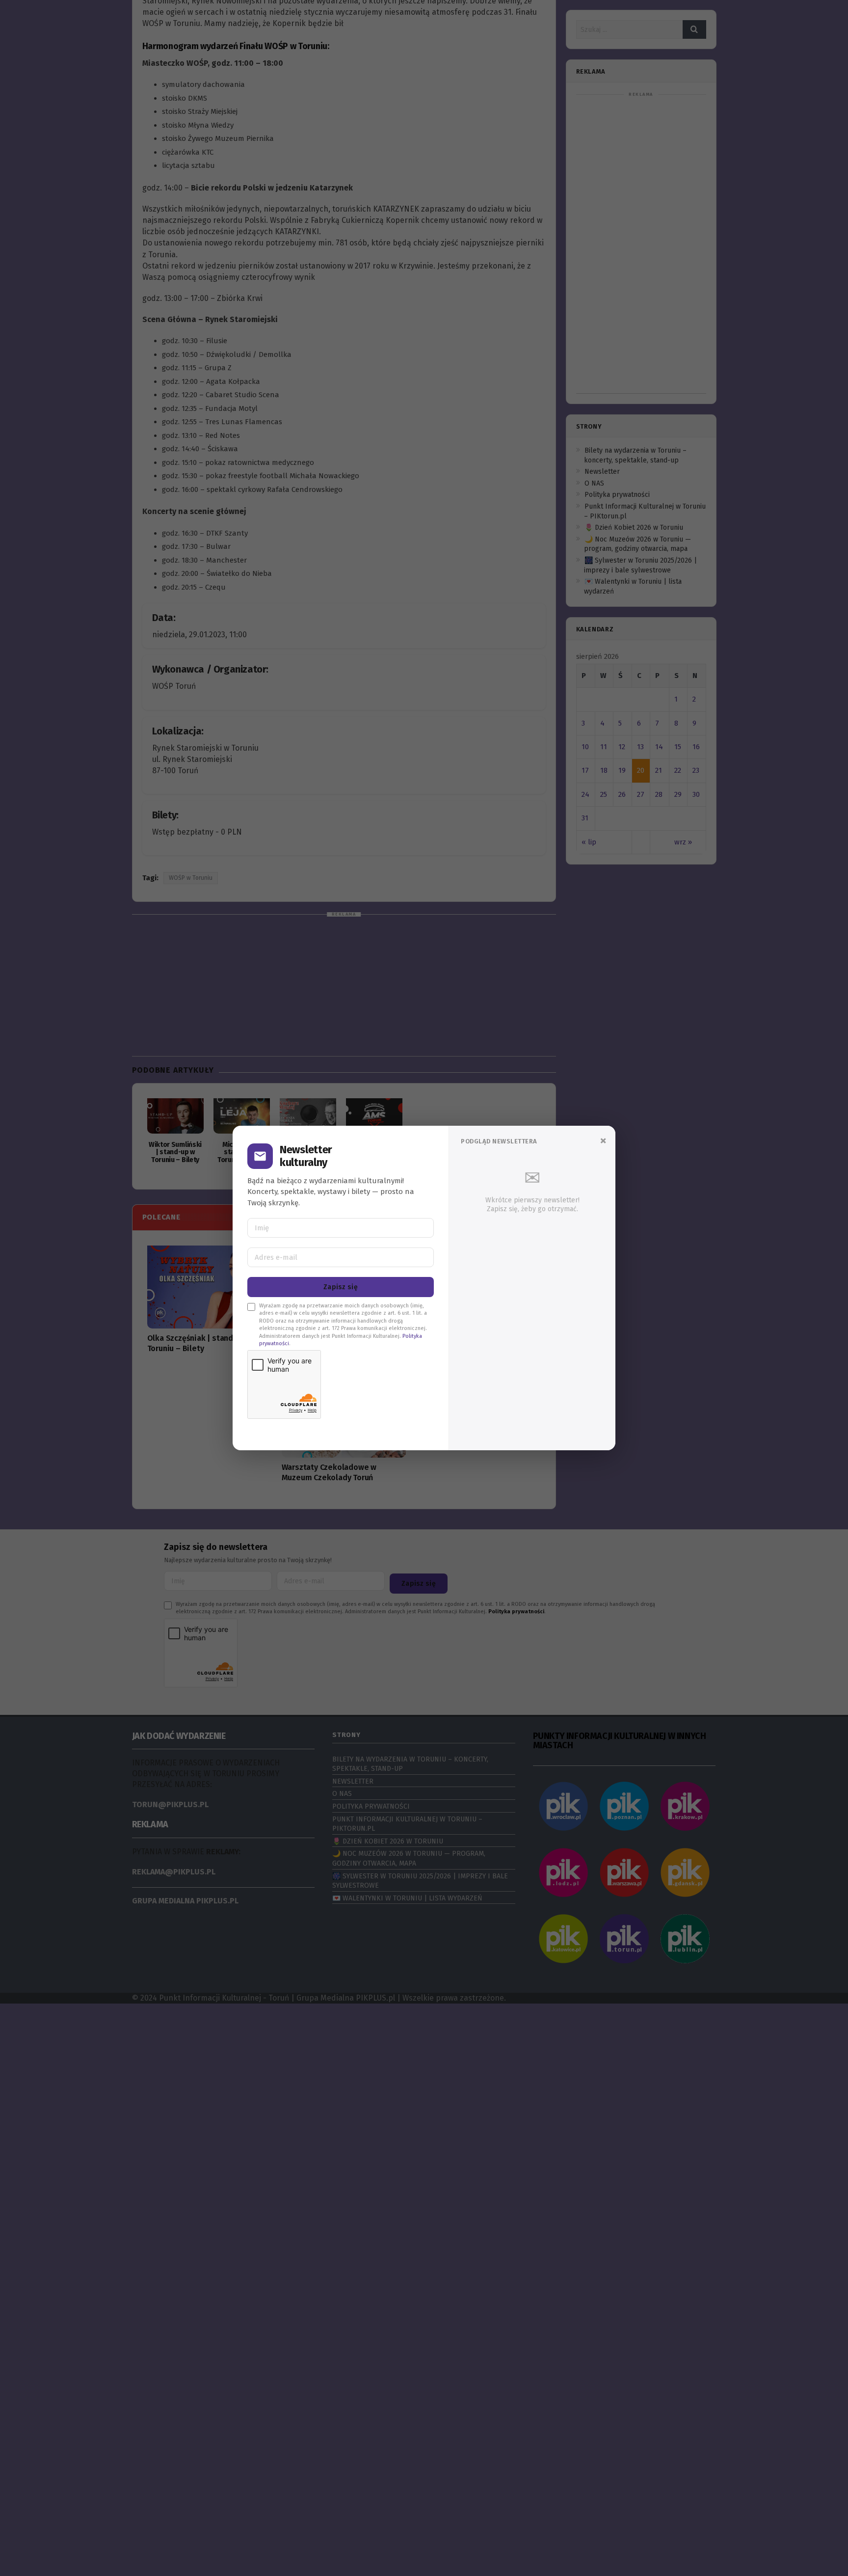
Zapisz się (341, 1287)
